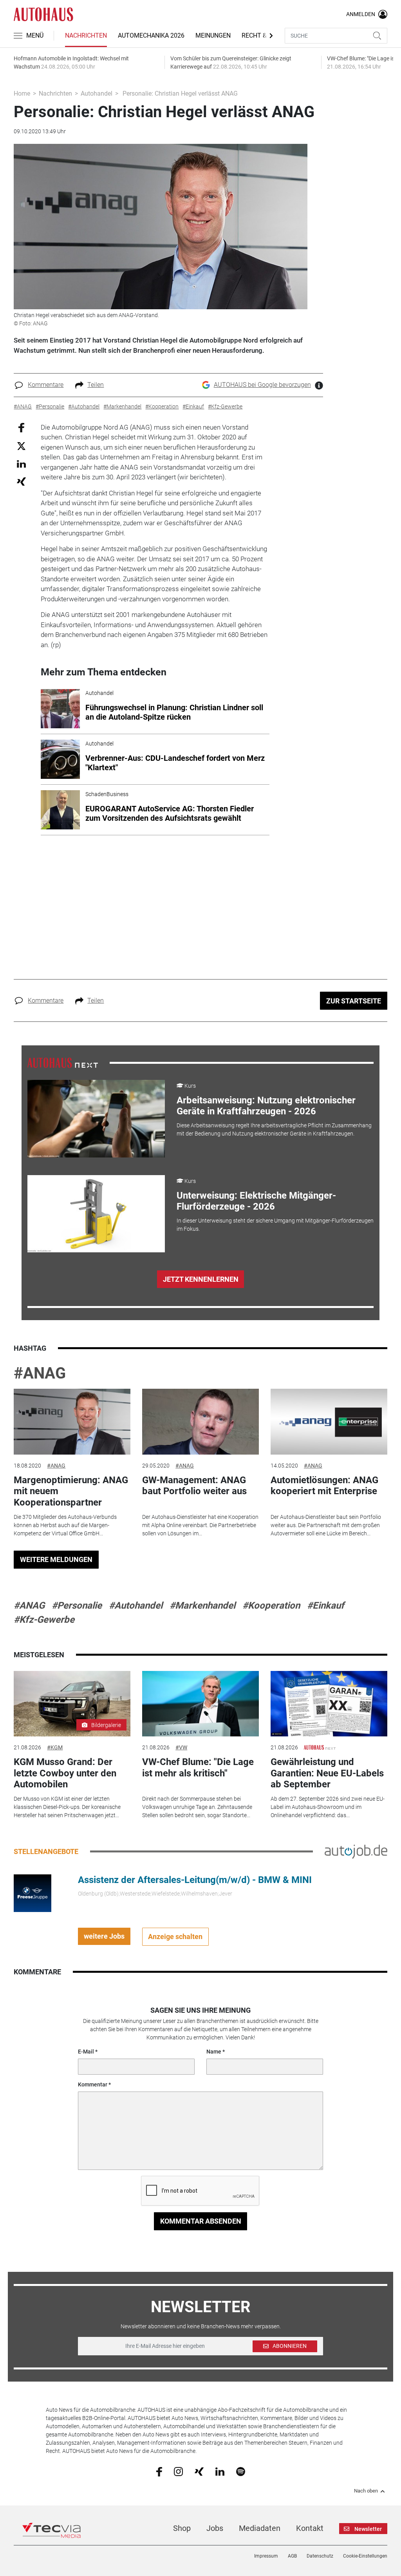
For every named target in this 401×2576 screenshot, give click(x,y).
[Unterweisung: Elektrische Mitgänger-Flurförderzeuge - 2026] (96, 1214)
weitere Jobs (104, 1936)
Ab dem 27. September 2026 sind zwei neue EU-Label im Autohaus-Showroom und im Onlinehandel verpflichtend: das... (328, 1807)
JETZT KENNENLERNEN (201, 1279)
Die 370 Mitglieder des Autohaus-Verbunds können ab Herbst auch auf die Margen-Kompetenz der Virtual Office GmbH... (65, 1525)
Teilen (96, 385)
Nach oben (366, 2491)
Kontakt (310, 2528)
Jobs (215, 2528)
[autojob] (356, 1851)
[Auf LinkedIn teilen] (21, 463)
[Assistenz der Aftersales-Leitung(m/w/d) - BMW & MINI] (33, 1892)
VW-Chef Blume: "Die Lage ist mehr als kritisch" (198, 1768)
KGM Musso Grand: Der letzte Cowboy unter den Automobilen (65, 1773)
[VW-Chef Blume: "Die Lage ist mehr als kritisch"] (200, 1704)
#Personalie (77, 1605)
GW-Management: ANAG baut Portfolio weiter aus (194, 1486)
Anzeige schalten (175, 1937)
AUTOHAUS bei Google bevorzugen (262, 385)
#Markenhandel (202, 1605)
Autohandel (97, 93)
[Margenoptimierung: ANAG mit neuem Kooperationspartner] (72, 1422)
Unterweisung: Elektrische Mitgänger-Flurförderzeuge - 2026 (256, 1201)
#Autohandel (136, 1605)
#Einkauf (326, 1605)
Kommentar (93, 2084)
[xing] (199, 2471)
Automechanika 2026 (151, 35)
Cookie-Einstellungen (365, 2556)
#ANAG (40, 1373)
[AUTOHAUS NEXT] (63, 1062)
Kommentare (46, 385)
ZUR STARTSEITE (354, 1001)
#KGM (55, 1747)
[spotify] (241, 2471)
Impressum (266, 2556)
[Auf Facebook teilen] (21, 427)
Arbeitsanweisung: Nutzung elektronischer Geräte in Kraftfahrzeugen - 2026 (266, 1106)
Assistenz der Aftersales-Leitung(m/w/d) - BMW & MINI (195, 1880)
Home (22, 93)
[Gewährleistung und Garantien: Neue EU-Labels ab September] (329, 1704)
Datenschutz (320, 2556)
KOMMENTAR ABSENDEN (201, 2221)
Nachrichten (86, 35)
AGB (292, 2556)
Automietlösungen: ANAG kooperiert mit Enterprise (324, 1486)
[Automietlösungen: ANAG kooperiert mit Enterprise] (329, 1422)
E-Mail (86, 2052)
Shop (182, 2528)
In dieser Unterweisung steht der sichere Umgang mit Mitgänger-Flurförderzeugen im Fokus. (275, 1225)
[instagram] (178, 2471)
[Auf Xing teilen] (21, 481)
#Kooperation (271, 1605)
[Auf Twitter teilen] (21, 446)
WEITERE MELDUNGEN (56, 1559)
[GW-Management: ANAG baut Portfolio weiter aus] (200, 1422)
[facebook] (159, 2471)
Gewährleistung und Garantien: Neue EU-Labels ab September (327, 1773)
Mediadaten (260, 2528)
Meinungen (213, 35)
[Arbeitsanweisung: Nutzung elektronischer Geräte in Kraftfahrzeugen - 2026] (96, 1119)
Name (214, 2052)
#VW (181, 1747)
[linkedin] (220, 2471)
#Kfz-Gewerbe (44, 1620)
